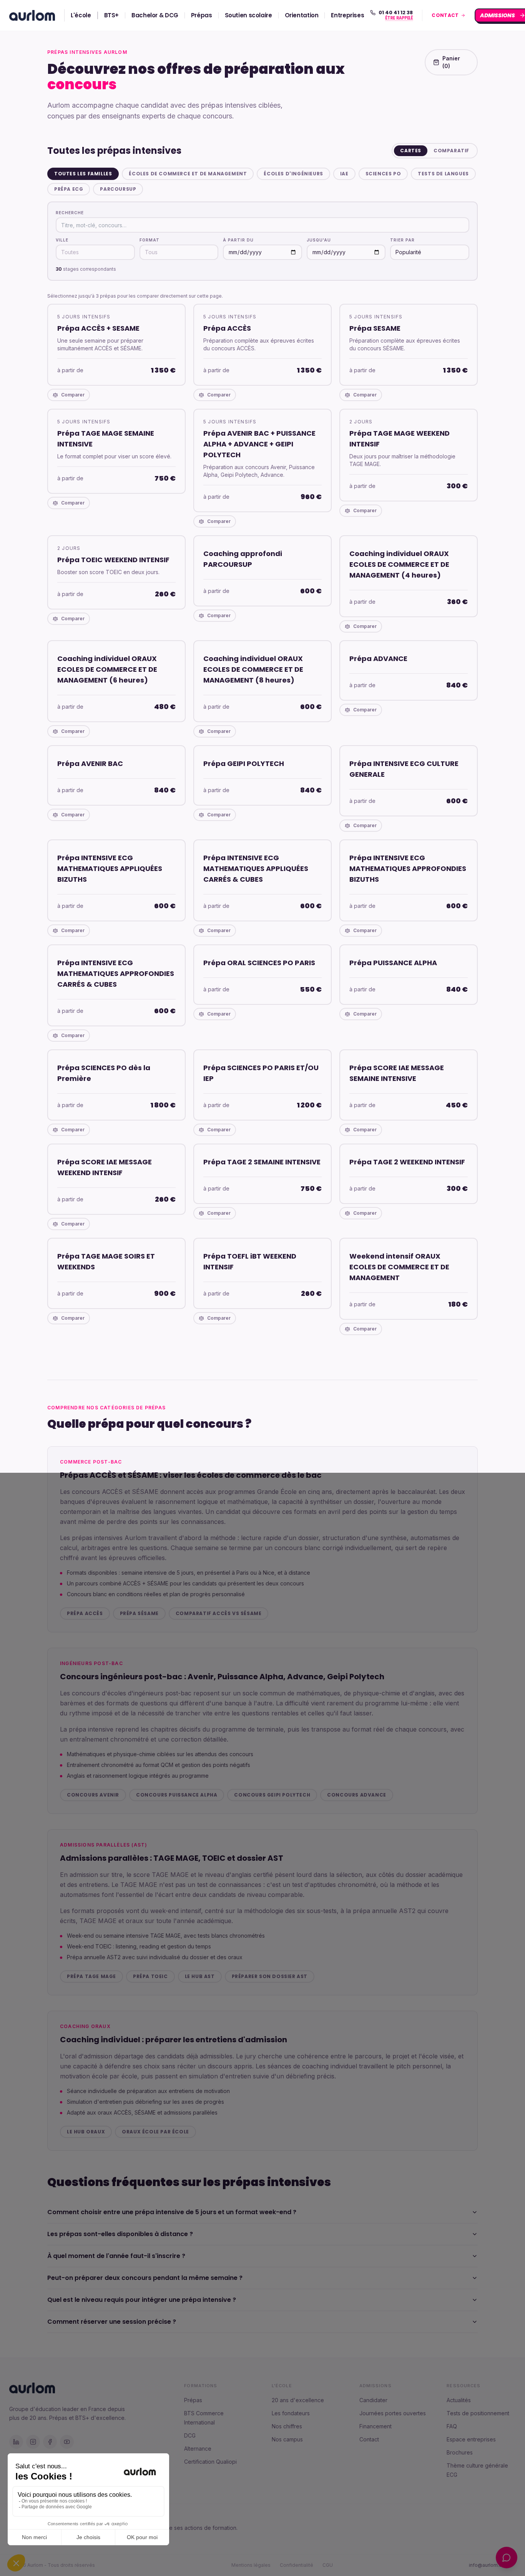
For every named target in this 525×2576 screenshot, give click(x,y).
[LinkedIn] (16, 2442)
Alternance (198, 2449)
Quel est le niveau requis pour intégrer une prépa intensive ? (142, 2300)
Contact (369, 2439)
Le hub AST (200, 1976)
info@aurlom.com (489, 2565)
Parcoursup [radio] (118, 189)
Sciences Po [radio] (383, 174)
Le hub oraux (86, 2132)
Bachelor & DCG (155, 15)
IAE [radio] (344, 174)
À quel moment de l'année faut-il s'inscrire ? (116, 2256)
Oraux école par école (155, 2132)
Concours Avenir (93, 1795)
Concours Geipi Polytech (272, 1795)
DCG (190, 2435)
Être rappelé (398, 18)
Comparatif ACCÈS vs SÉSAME (219, 1613)
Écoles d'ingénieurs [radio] (293, 174)
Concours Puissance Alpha (177, 1795)
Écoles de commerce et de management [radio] (188, 174)
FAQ (452, 2426)
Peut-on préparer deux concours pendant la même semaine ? (145, 2278)
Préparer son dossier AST (270, 1976)
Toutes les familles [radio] (83, 174)
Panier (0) (451, 62)
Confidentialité (297, 2565)
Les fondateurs (291, 2413)
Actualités (459, 2400)
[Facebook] (50, 2442)
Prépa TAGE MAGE (91, 1976)
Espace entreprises (471, 2439)
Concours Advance (357, 1795)
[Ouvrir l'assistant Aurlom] (507, 2558)
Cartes (411, 151)
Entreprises (347, 15)
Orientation (302, 15)
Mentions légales (251, 2565)
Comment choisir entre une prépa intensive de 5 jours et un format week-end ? (172, 2212)
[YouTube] (67, 2442)
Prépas (202, 15)
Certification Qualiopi (210, 2462)
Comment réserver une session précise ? (112, 2322)
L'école (81, 15)
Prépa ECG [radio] (69, 189)
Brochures (460, 2452)
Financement (375, 2426)
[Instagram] (33, 2442)
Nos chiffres (287, 2426)
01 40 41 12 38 (396, 13)
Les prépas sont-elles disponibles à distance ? (120, 2234)
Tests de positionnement (478, 2413)
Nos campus (287, 2439)
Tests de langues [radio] (443, 174)
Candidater (373, 2400)
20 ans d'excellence (298, 2400)
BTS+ (112, 15)
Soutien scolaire (248, 15)
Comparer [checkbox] (73, 395)
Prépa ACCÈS (85, 1613)
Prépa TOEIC (150, 1976)
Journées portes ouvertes (393, 2413)
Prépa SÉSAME (139, 1613)
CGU (328, 2565)
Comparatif (451, 151)
